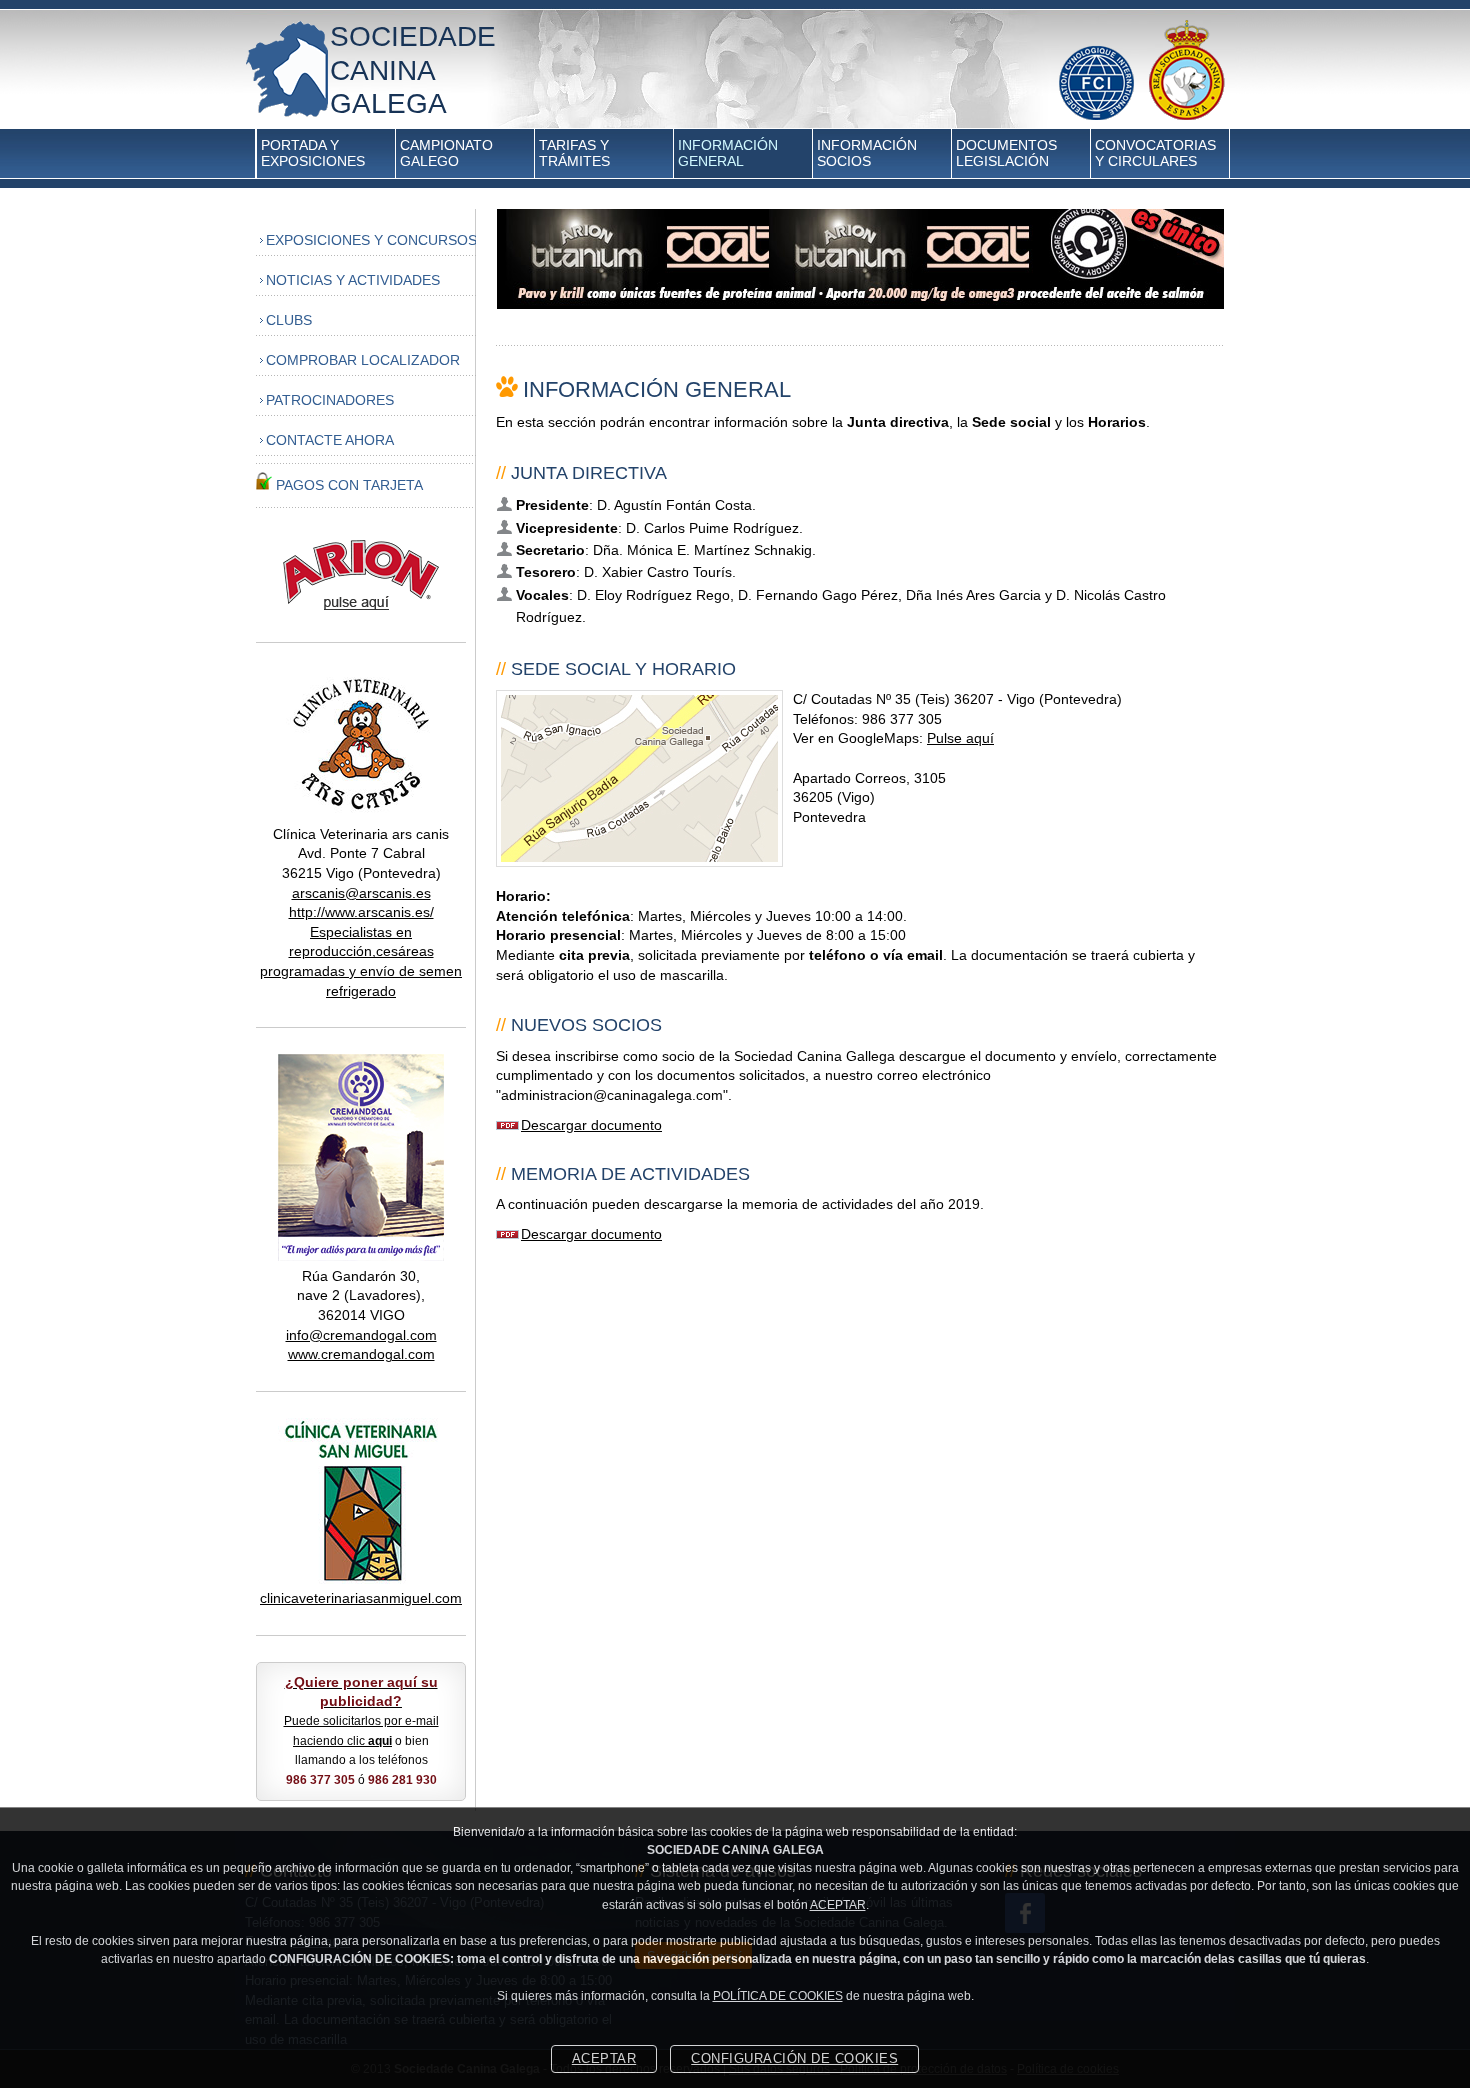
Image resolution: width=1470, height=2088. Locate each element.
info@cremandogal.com (361, 1335)
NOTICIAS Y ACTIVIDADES (353, 280)
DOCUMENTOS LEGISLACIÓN (1006, 153)
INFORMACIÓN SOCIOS (867, 153)
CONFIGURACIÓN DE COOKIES (794, 2058)
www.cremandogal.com (361, 1354)
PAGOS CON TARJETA (349, 485)
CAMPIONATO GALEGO (446, 153)
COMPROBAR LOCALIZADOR (363, 360)
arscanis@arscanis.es (361, 893)
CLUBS (289, 320)
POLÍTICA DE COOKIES (778, 1996)
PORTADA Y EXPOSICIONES (313, 153)
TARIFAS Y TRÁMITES (574, 153)
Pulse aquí (960, 738)
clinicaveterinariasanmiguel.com (361, 1598)
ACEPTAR (838, 1905)
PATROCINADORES (330, 400)
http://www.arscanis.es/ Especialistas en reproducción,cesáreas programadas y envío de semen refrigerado (361, 951)
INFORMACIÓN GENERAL (728, 153)
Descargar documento (591, 1125)
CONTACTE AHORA (330, 440)
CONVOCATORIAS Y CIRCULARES (1155, 153)
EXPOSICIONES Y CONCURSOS (371, 240)
